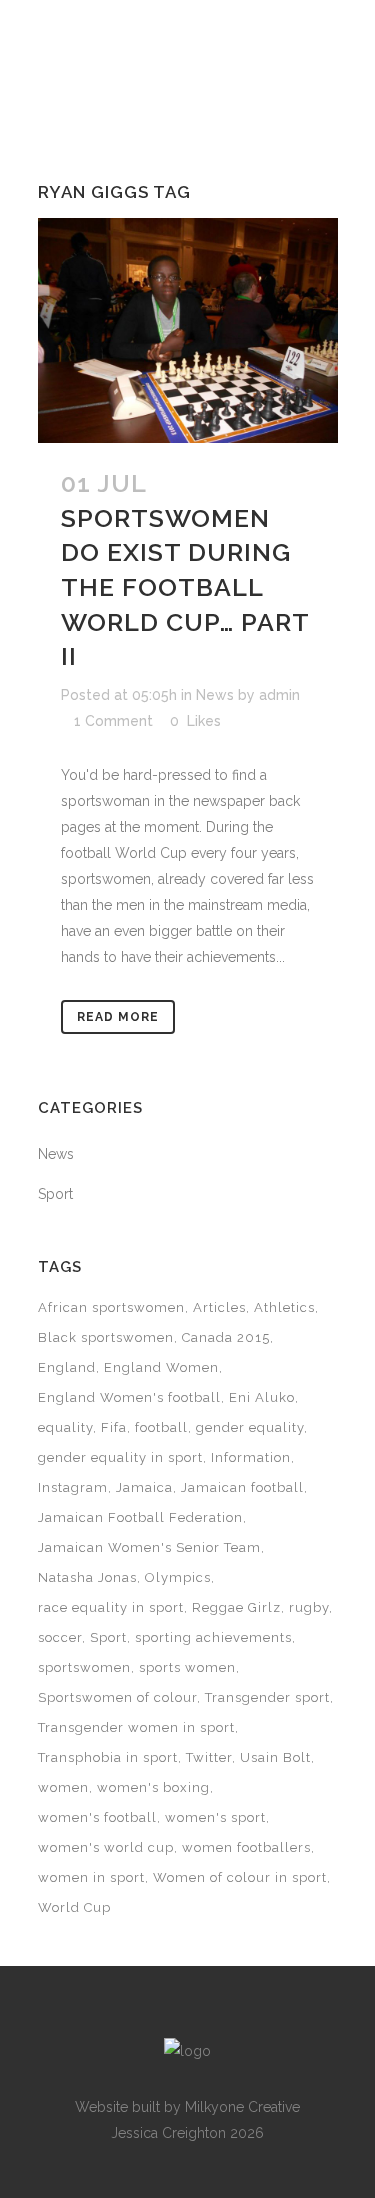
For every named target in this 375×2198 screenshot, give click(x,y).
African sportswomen (111, 1307)
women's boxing (153, 1787)
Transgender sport (267, 1697)
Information (251, 1457)
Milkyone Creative (242, 2107)
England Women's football (129, 1397)
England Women (161, 1367)
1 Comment (113, 721)
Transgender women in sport (136, 1727)
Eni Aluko (262, 1397)
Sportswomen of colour (117, 1697)
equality (65, 1427)
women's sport (215, 1817)
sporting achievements (213, 1637)
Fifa (114, 1427)
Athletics (284, 1307)
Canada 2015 (226, 1337)
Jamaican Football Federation (140, 1517)
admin (279, 695)
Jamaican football (242, 1487)
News (215, 695)
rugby (309, 1607)
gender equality (250, 1427)
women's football (97, 1817)
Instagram (73, 1487)
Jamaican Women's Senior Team (149, 1547)
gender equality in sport (120, 1457)
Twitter (209, 1757)
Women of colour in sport (240, 1877)
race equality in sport (111, 1607)
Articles (219, 1307)
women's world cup (106, 1847)
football (161, 1427)
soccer (60, 1637)
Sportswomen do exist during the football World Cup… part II (185, 587)
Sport (55, 1194)
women (63, 1787)
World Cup (74, 1907)
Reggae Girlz (236, 1607)
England (67, 1367)
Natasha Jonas (87, 1577)
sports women (187, 1667)
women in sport (91, 1877)
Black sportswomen (106, 1337)
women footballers (246, 1847)
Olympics (178, 1577)
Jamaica (144, 1487)
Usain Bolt (275, 1757)
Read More (118, 1017)
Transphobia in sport (108, 1757)
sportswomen (84, 1667)
